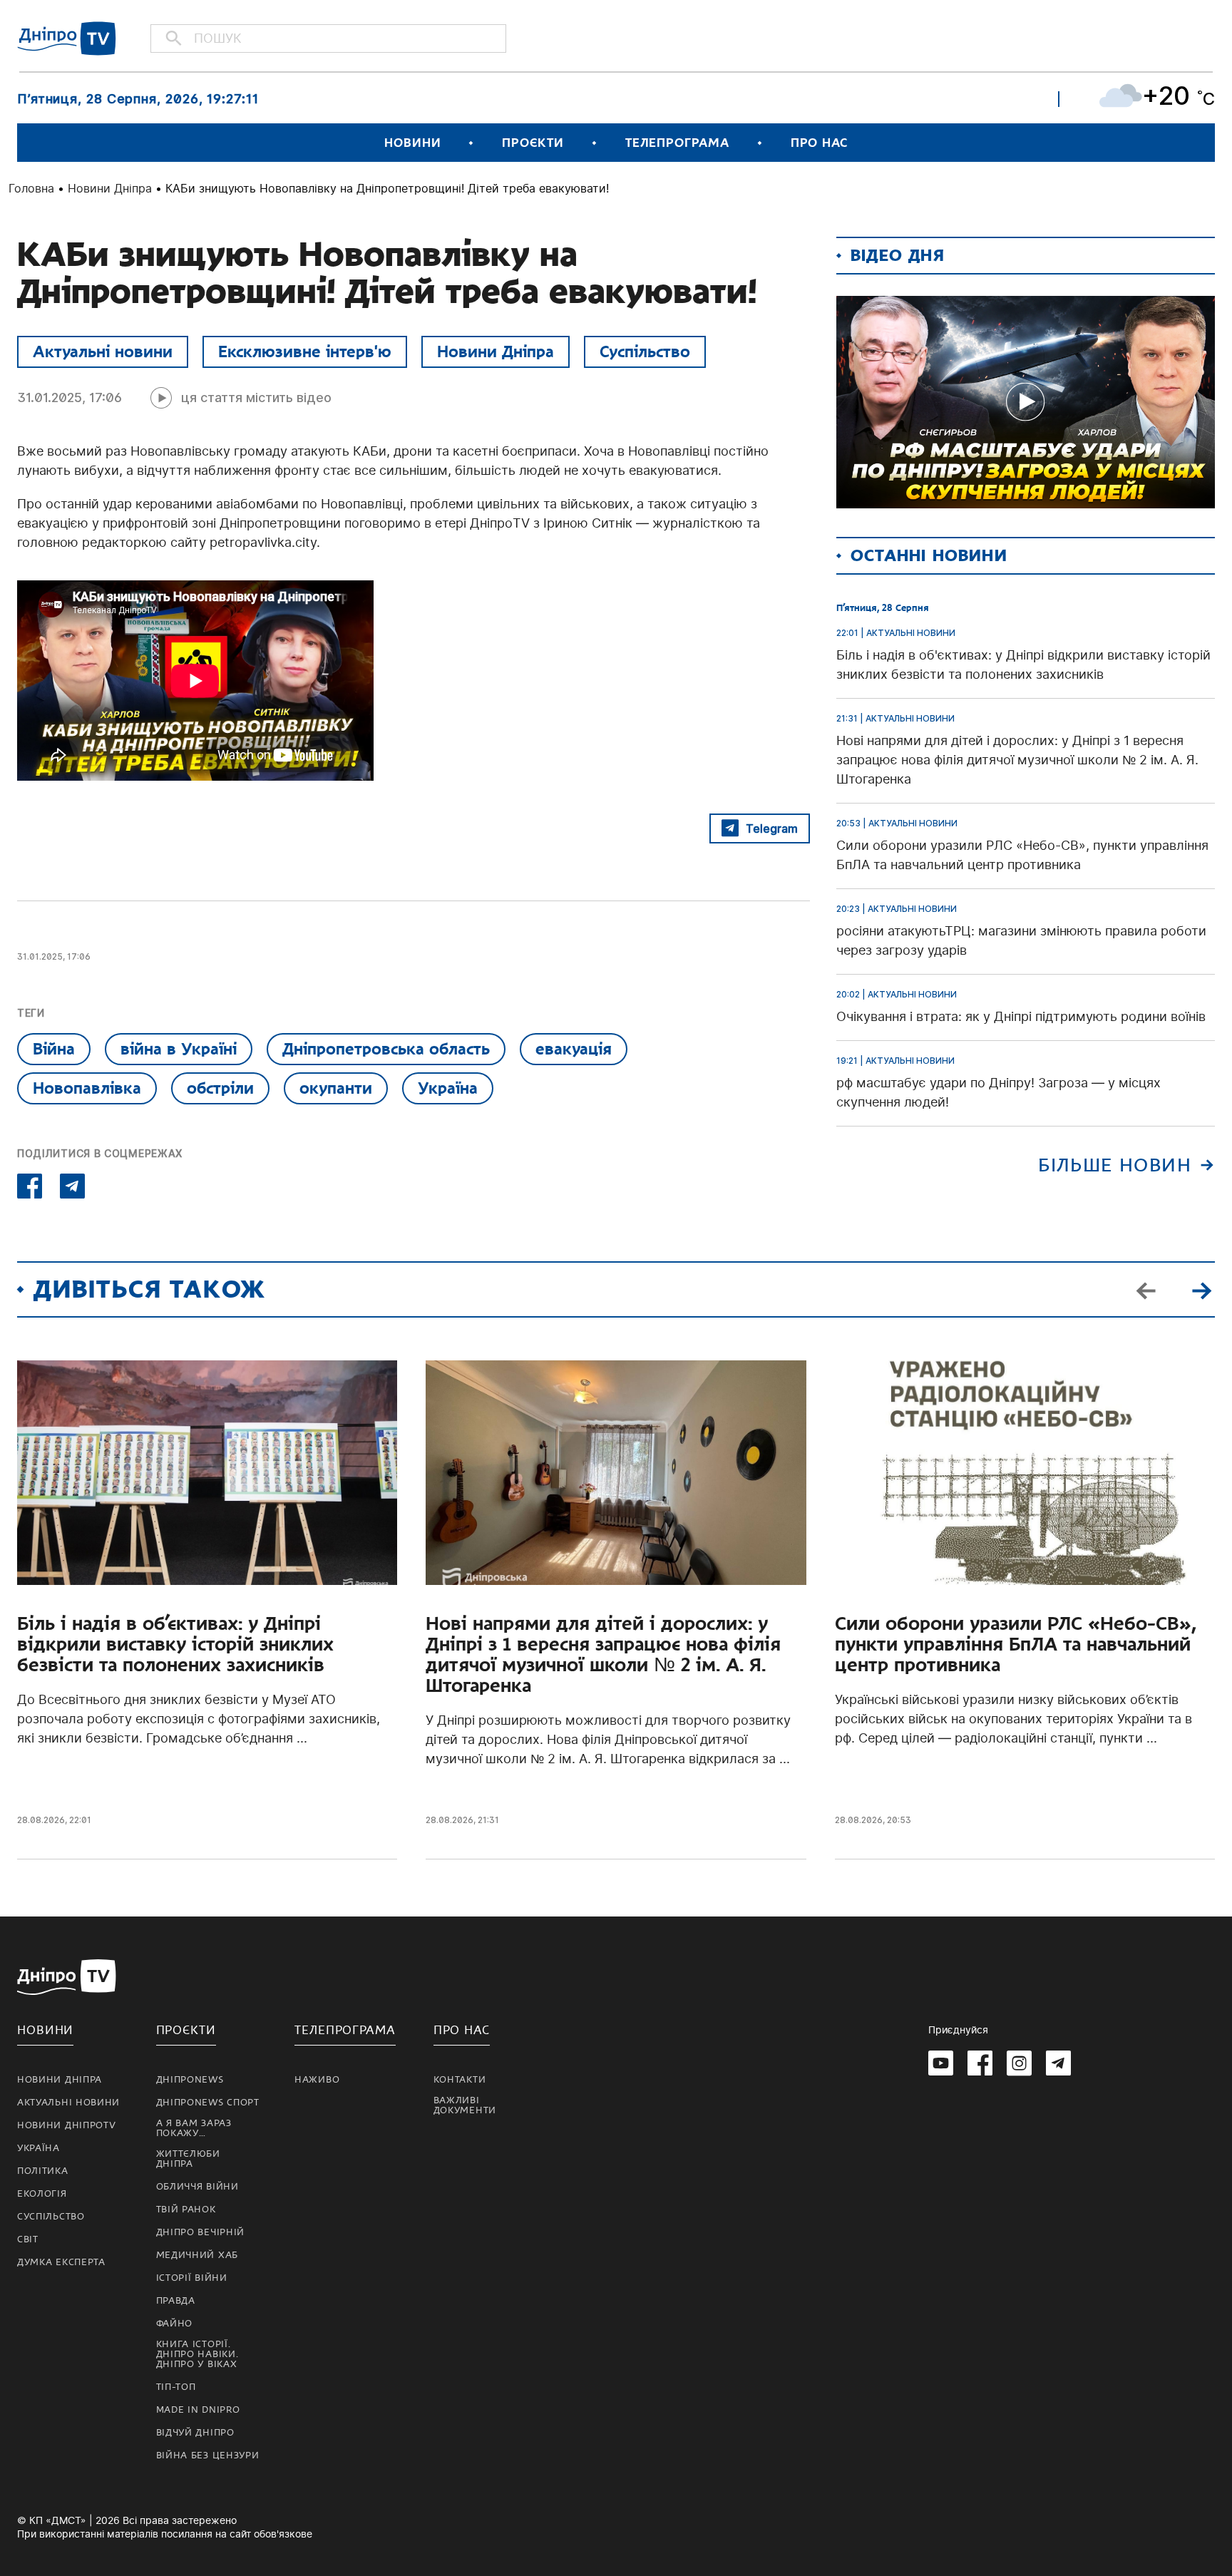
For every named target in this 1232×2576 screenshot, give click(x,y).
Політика (43, 2171)
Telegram (772, 828)
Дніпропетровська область (386, 1049)
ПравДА (176, 2301)
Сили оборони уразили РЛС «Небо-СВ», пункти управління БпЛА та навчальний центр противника (1016, 1644)
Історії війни (192, 2278)
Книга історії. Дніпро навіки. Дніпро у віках (197, 2354)
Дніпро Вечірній (201, 2232)
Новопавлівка (87, 1088)
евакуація (574, 1049)
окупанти (336, 1088)
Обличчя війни (197, 2187)
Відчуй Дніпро (195, 2433)
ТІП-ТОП (176, 2387)
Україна (448, 1088)
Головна (31, 188)
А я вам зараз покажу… (194, 2128)
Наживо (317, 2080)
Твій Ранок (186, 2210)
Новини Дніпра (110, 188)
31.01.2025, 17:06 (70, 397)
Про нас (819, 143)
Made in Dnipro (198, 2410)
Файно (175, 2324)
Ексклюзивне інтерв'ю (305, 351)
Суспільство (645, 351)
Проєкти (533, 143)
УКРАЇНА (38, 2148)
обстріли (220, 1088)
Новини (412, 143)
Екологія (42, 2194)
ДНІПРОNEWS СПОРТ (208, 2103)
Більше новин (1115, 1165)
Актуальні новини (103, 351)
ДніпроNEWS (190, 2080)
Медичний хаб (197, 2255)
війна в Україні (179, 1049)
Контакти (460, 2080)
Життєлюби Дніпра (188, 2159)
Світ (28, 2239)
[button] (1201, 1290)
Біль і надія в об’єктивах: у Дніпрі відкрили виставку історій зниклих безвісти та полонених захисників (175, 1644)
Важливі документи (465, 2105)
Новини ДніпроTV (67, 2125)
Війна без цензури (208, 2456)
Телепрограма (677, 143)
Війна (54, 1049)
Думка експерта (61, 2262)
